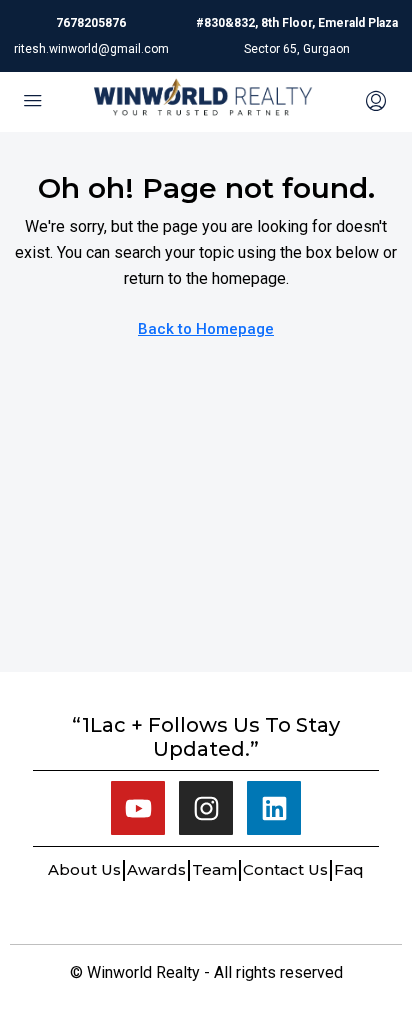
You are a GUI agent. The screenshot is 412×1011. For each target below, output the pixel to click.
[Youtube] (138, 808)
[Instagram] (206, 808)
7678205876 (91, 23)
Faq (349, 869)
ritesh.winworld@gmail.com (91, 49)
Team (214, 869)
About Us (84, 869)
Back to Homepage (206, 329)
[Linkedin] (274, 808)
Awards (156, 869)
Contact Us (285, 869)
